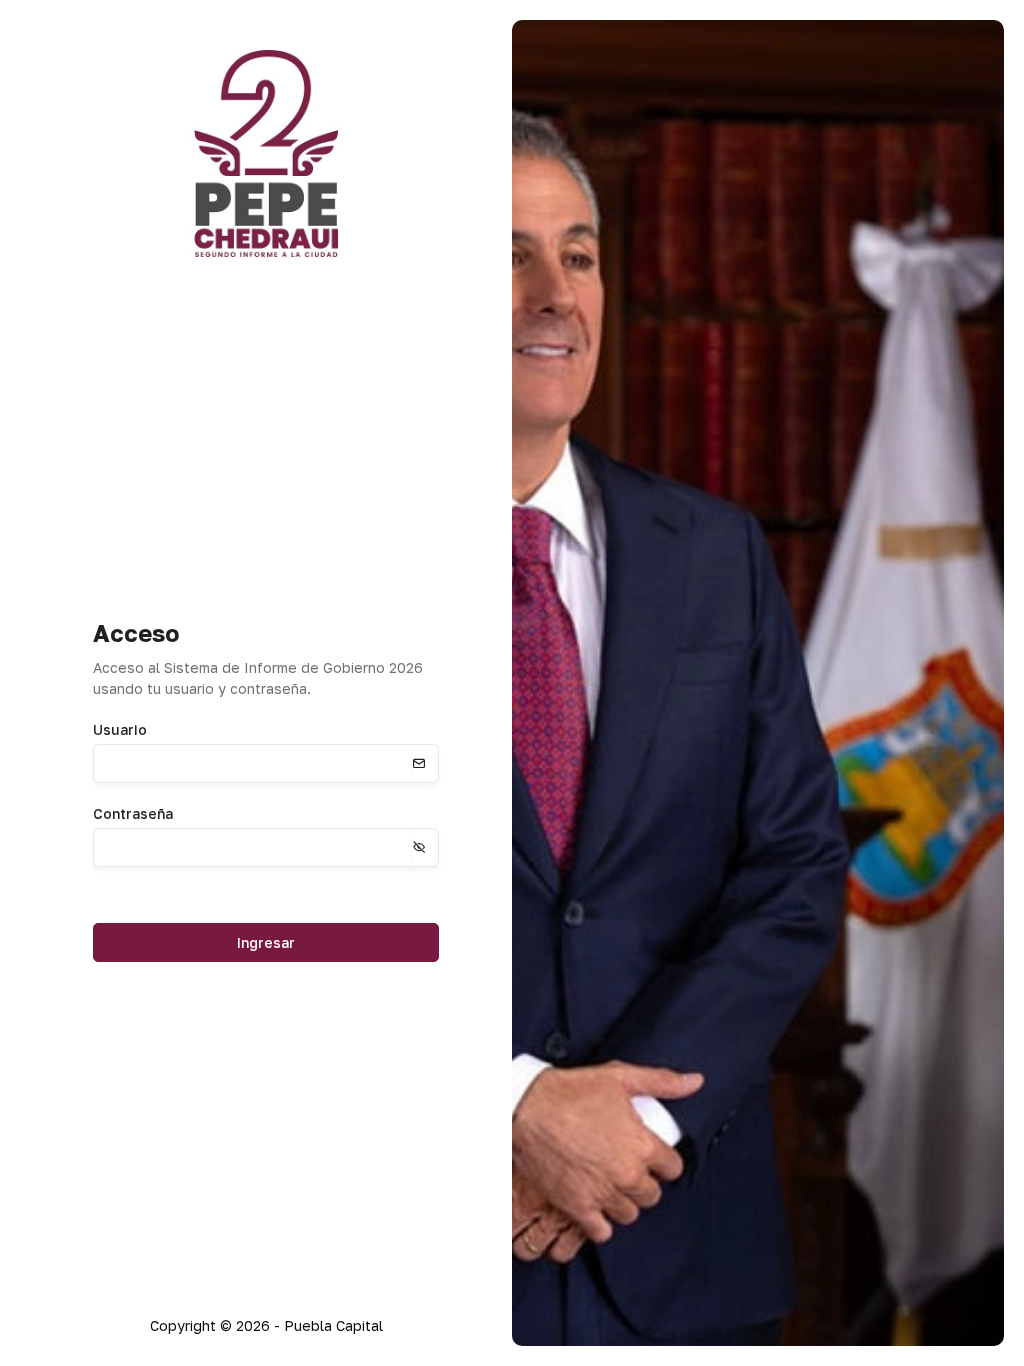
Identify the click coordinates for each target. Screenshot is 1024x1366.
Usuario (120, 729)
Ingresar (266, 942)
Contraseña (133, 813)
